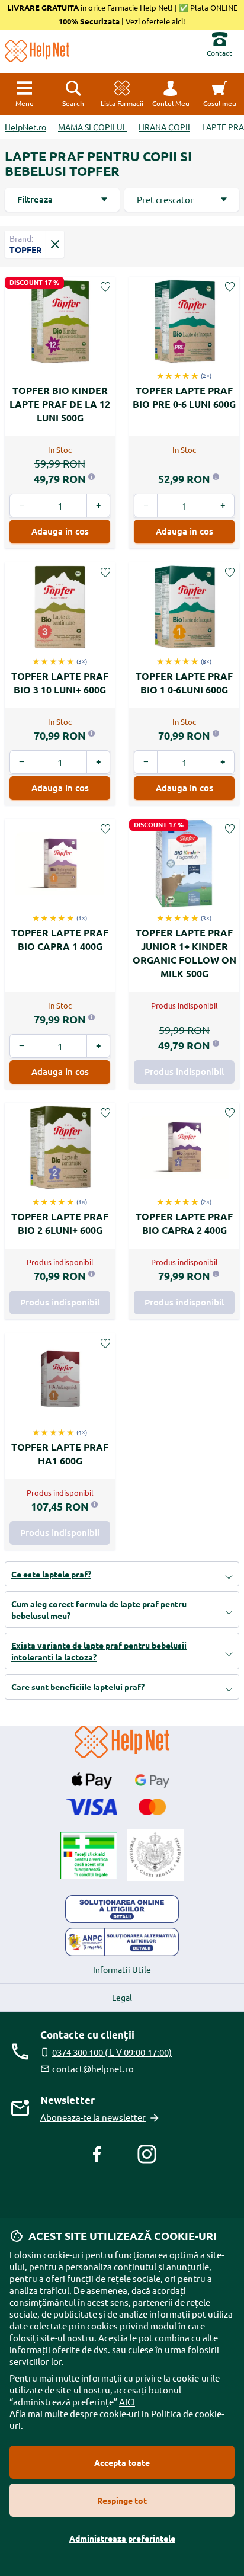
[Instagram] (147, 2154)
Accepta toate (122, 2462)
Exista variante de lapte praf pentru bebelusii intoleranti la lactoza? (99, 1651)
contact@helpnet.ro (93, 2068)
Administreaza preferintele (122, 2538)
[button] (171, 94)
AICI (127, 2401)
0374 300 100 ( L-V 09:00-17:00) (112, 2052)
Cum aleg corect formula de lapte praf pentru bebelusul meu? (99, 1609)
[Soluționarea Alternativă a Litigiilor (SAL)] (122, 1942)
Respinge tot (122, 2500)
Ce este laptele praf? (51, 1574)
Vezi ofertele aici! (155, 21)
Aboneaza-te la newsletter (93, 2117)
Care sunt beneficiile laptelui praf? (78, 1687)
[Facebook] (97, 2154)
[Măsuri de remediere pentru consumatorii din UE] (122, 1909)
